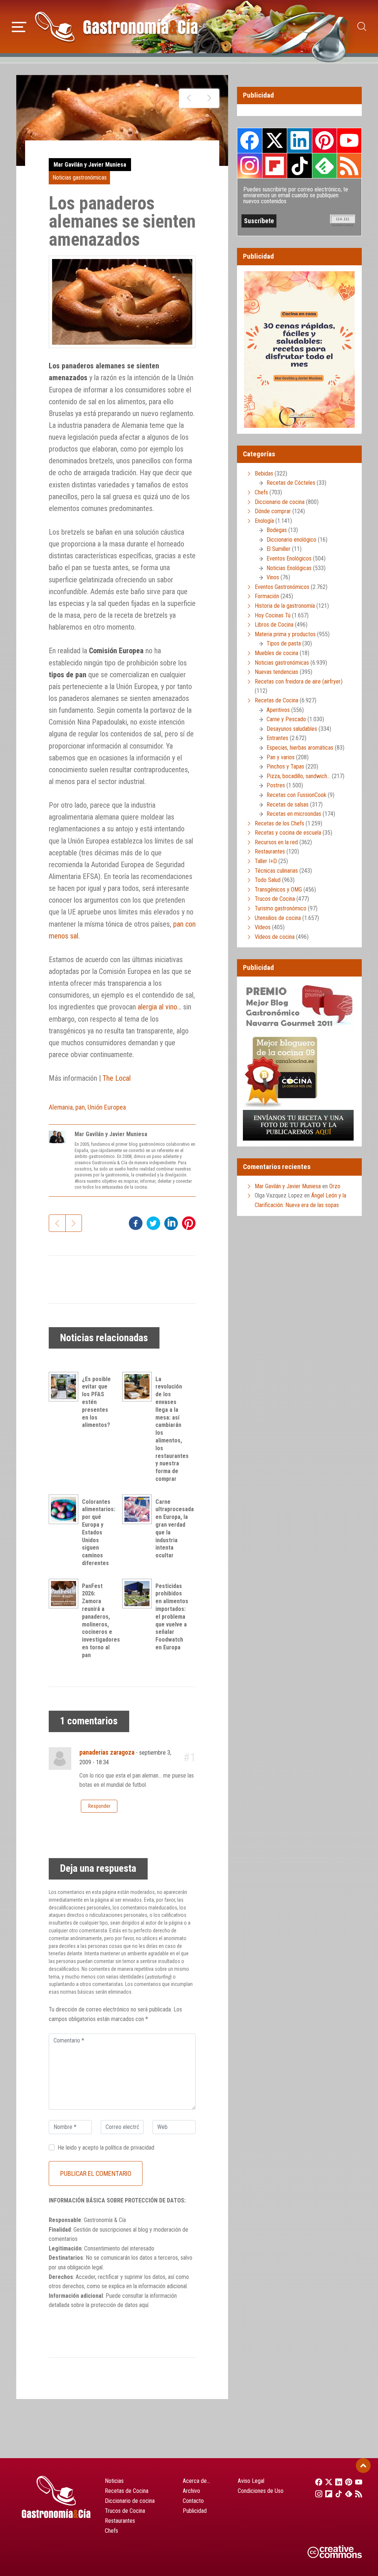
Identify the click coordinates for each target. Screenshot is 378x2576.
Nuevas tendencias (276, 672)
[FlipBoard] (327, 2494)
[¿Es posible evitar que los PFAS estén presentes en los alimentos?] (65, 1387)
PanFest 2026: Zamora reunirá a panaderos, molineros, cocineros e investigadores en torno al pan (101, 1621)
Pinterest (324, 140)
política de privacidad (130, 2148)
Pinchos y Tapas (285, 766)
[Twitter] (327, 2482)
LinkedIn (299, 140)
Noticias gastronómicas (80, 178)
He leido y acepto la (106, 2148)
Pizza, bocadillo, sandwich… (298, 776)
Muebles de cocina (276, 653)
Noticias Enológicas (289, 568)
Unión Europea (107, 1107)
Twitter (275, 140)
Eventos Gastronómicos (282, 587)
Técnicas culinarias (276, 871)
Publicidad (195, 2511)
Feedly (324, 166)
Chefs (261, 492)
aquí (144, 2305)
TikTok (299, 166)
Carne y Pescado (286, 719)
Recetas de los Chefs (279, 823)
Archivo (191, 2491)
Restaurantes (270, 851)
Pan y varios (281, 757)
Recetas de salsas (288, 805)
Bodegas (277, 530)
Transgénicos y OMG (278, 890)
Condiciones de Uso (261, 2491)
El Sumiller (279, 549)
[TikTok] (336, 2494)
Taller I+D (266, 861)
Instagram (250, 166)
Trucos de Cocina (275, 899)
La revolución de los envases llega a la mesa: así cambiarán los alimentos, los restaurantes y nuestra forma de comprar (172, 1429)
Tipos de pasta (284, 643)
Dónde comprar (273, 511)
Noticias (114, 2481)
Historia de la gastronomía (285, 606)
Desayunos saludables (292, 729)
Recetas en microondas (294, 814)
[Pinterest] (347, 2482)
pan (80, 1107)
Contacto (193, 2501)
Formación (267, 596)
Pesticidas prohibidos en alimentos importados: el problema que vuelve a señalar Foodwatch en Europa (172, 1617)
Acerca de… (196, 2481)
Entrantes (277, 738)
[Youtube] (357, 2482)
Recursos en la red (276, 842)
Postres (276, 785)
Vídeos (263, 927)
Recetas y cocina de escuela (288, 833)
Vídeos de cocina (275, 937)
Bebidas (264, 473)
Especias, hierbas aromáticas (300, 748)
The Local (117, 1078)
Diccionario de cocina (280, 502)
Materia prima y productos (285, 634)
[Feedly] (347, 2494)
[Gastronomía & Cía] (116, 27)
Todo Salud (268, 880)
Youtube (349, 140)
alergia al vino (157, 1007)
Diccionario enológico (291, 540)
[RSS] (357, 2494)
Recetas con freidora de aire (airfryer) (299, 682)
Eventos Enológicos (289, 558)
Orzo (335, 1186)
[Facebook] (317, 2482)
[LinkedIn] (336, 2482)
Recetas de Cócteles (291, 483)
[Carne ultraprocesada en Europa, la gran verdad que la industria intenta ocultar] (139, 1509)
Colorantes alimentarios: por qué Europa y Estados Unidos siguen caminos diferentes (99, 1532)
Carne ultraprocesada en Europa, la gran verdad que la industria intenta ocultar (175, 1529)
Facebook (250, 141)
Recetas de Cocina (276, 700)
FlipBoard (275, 166)
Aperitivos (278, 710)
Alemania (61, 1107)
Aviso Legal (251, 2481)
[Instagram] (317, 2494)
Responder (99, 1806)
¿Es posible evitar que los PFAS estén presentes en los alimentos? (96, 1402)
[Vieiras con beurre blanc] (189, 98)
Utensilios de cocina (278, 918)
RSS (349, 166)
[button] (19, 26)
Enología (264, 521)
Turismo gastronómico (281, 908)
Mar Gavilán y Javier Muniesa (90, 165)
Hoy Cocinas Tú (273, 615)
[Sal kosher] (209, 98)
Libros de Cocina (274, 625)
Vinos (273, 577)
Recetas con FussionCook (296, 795)
